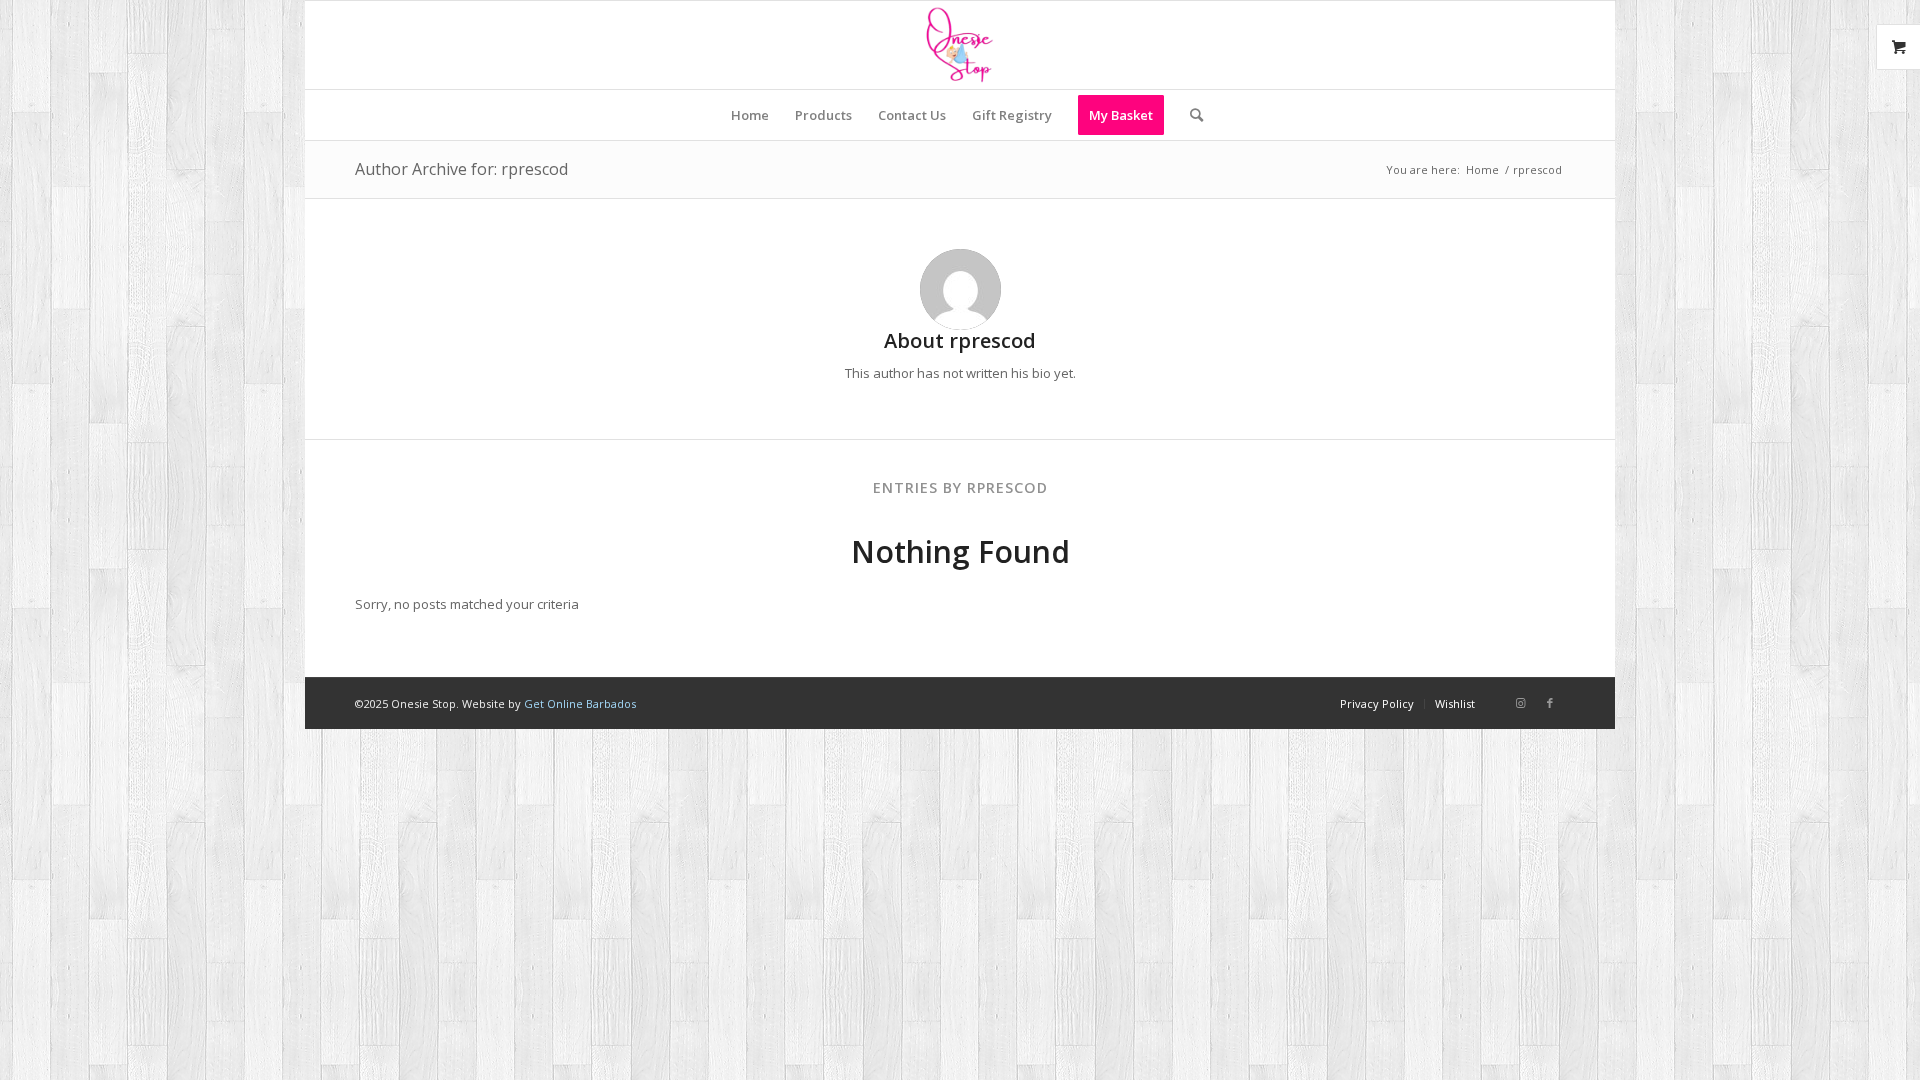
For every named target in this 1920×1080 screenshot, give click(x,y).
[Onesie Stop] (959, 45)
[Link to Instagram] (1520, 703)
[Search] (1190, 115)
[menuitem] (750, 115)
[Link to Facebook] (1550, 703)
